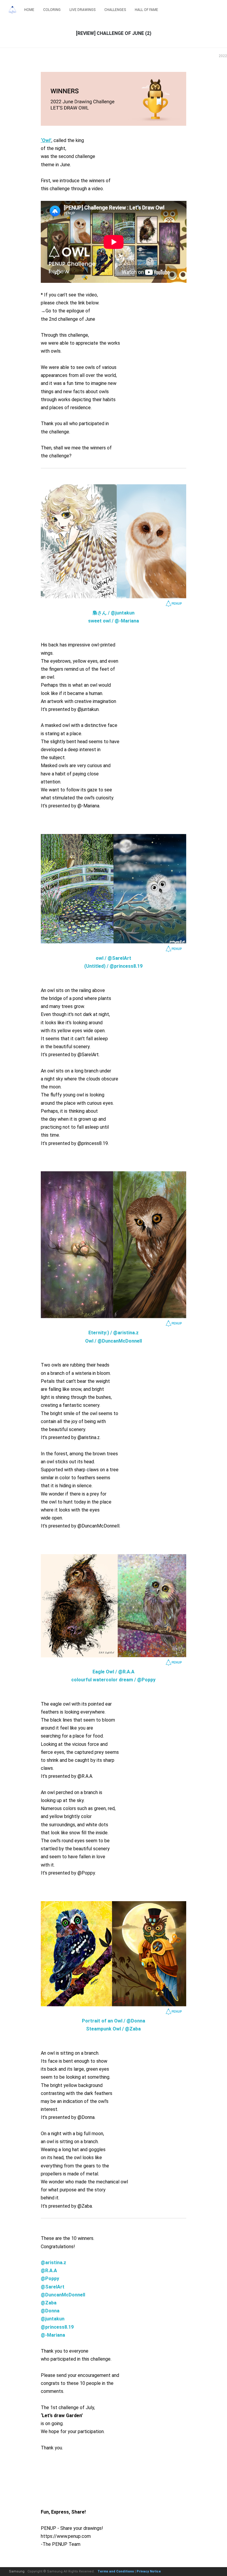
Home (29, 10)
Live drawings (82, 10)
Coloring (52, 10)
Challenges (115, 10)
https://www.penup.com (66, 2536)
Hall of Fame (146, 10)
